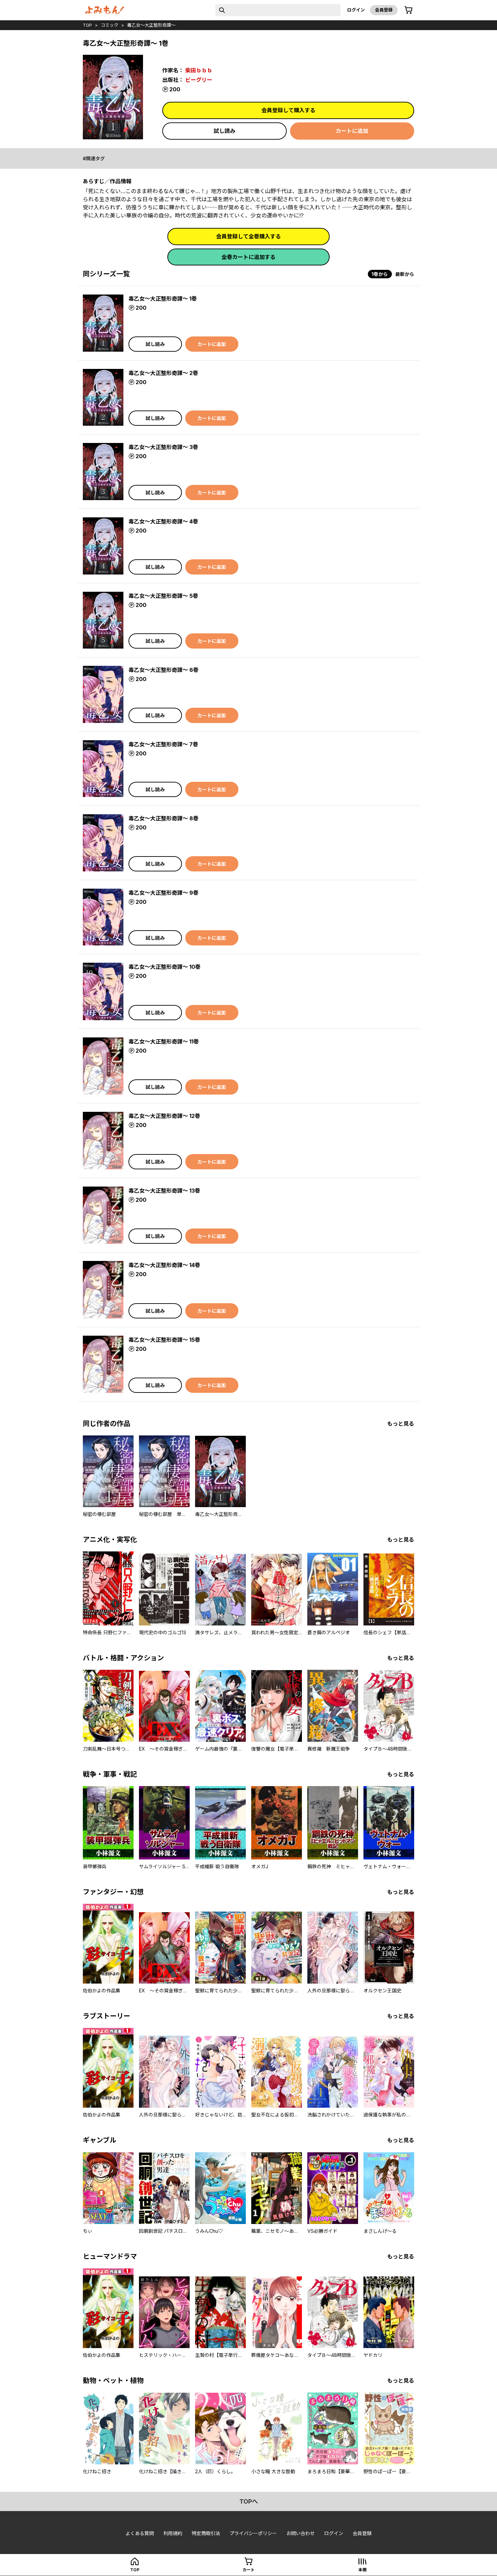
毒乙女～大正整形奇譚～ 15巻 (164, 1340)
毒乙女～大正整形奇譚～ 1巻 (163, 299)
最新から (405, 274)
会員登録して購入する (288, 110)
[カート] (408, 10)
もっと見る (401, 1424)
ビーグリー (199, 80)
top (87, 25)
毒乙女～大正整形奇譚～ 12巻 (164, 1116)
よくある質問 (140, 2533)
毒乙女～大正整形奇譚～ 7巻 (163, 744)
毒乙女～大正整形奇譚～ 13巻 (164, 1191)
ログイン (356, 10)
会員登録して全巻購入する (249, 236)
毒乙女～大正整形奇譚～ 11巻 (164, 1041)
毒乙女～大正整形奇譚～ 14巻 (164, 1265)
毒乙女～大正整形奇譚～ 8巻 (163, 818)
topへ (249, 2501)
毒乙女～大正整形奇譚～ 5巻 (163, 596)
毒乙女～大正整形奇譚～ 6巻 (163, 670)
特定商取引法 (206, 2533)
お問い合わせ (301, 2533)
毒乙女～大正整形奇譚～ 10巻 (164, 967)
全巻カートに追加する (249, 257)
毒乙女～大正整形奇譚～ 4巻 (163, 521)
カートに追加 (352, 131)
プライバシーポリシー (253, 2533)
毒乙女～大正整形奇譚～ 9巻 (163, 893)
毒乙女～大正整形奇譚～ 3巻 (163, 447)
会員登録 (384, 10)
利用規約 (173, 2533)
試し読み (224, 131)
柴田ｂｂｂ (199, 70)
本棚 (362, 2570)
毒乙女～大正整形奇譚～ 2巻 (163, 373)
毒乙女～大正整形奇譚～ (151, 25)
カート (249, 2570)
